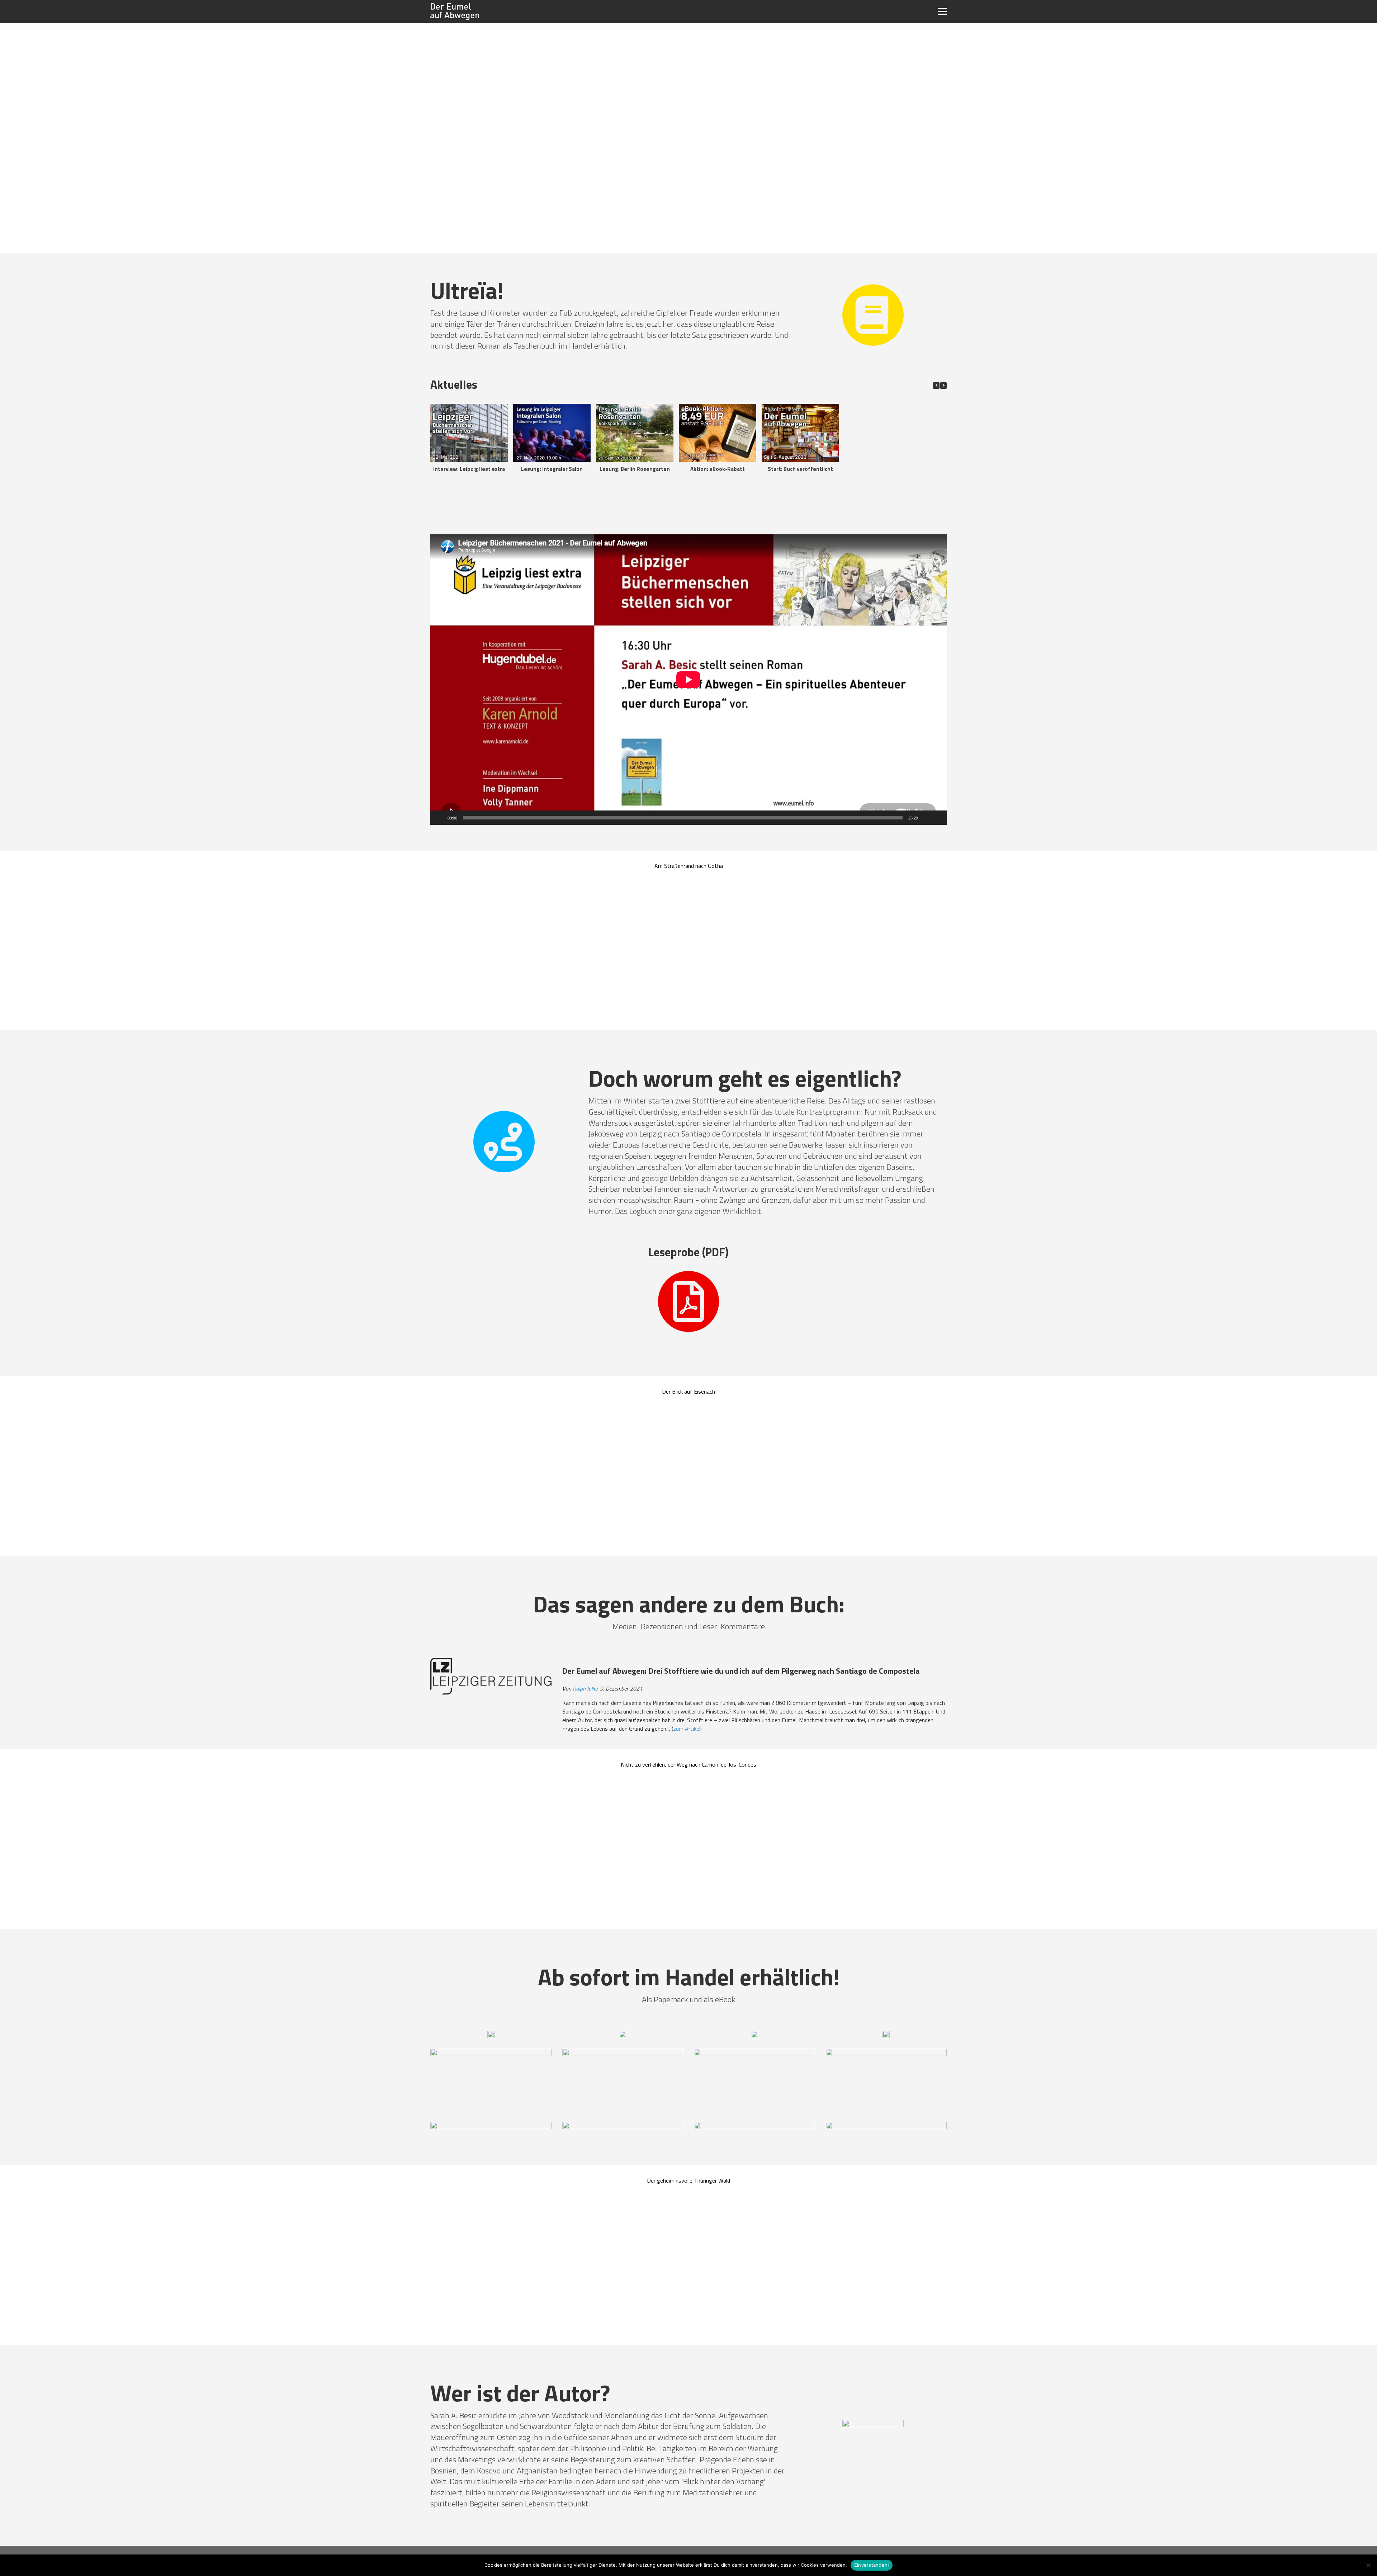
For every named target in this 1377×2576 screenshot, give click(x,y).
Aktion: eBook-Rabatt (718, 469)
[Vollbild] (937, 818)
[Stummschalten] (926, 818)
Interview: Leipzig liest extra (469, 469)
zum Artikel (687, 1729)
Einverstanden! (872, 2565)
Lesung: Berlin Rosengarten (635, 469)
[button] (943, 386)
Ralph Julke (585, 1688)
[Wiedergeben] (440, 818)
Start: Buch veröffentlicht (800, 469)
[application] (688, 680)
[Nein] (1368, 2565)
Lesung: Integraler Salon (552, 469)
